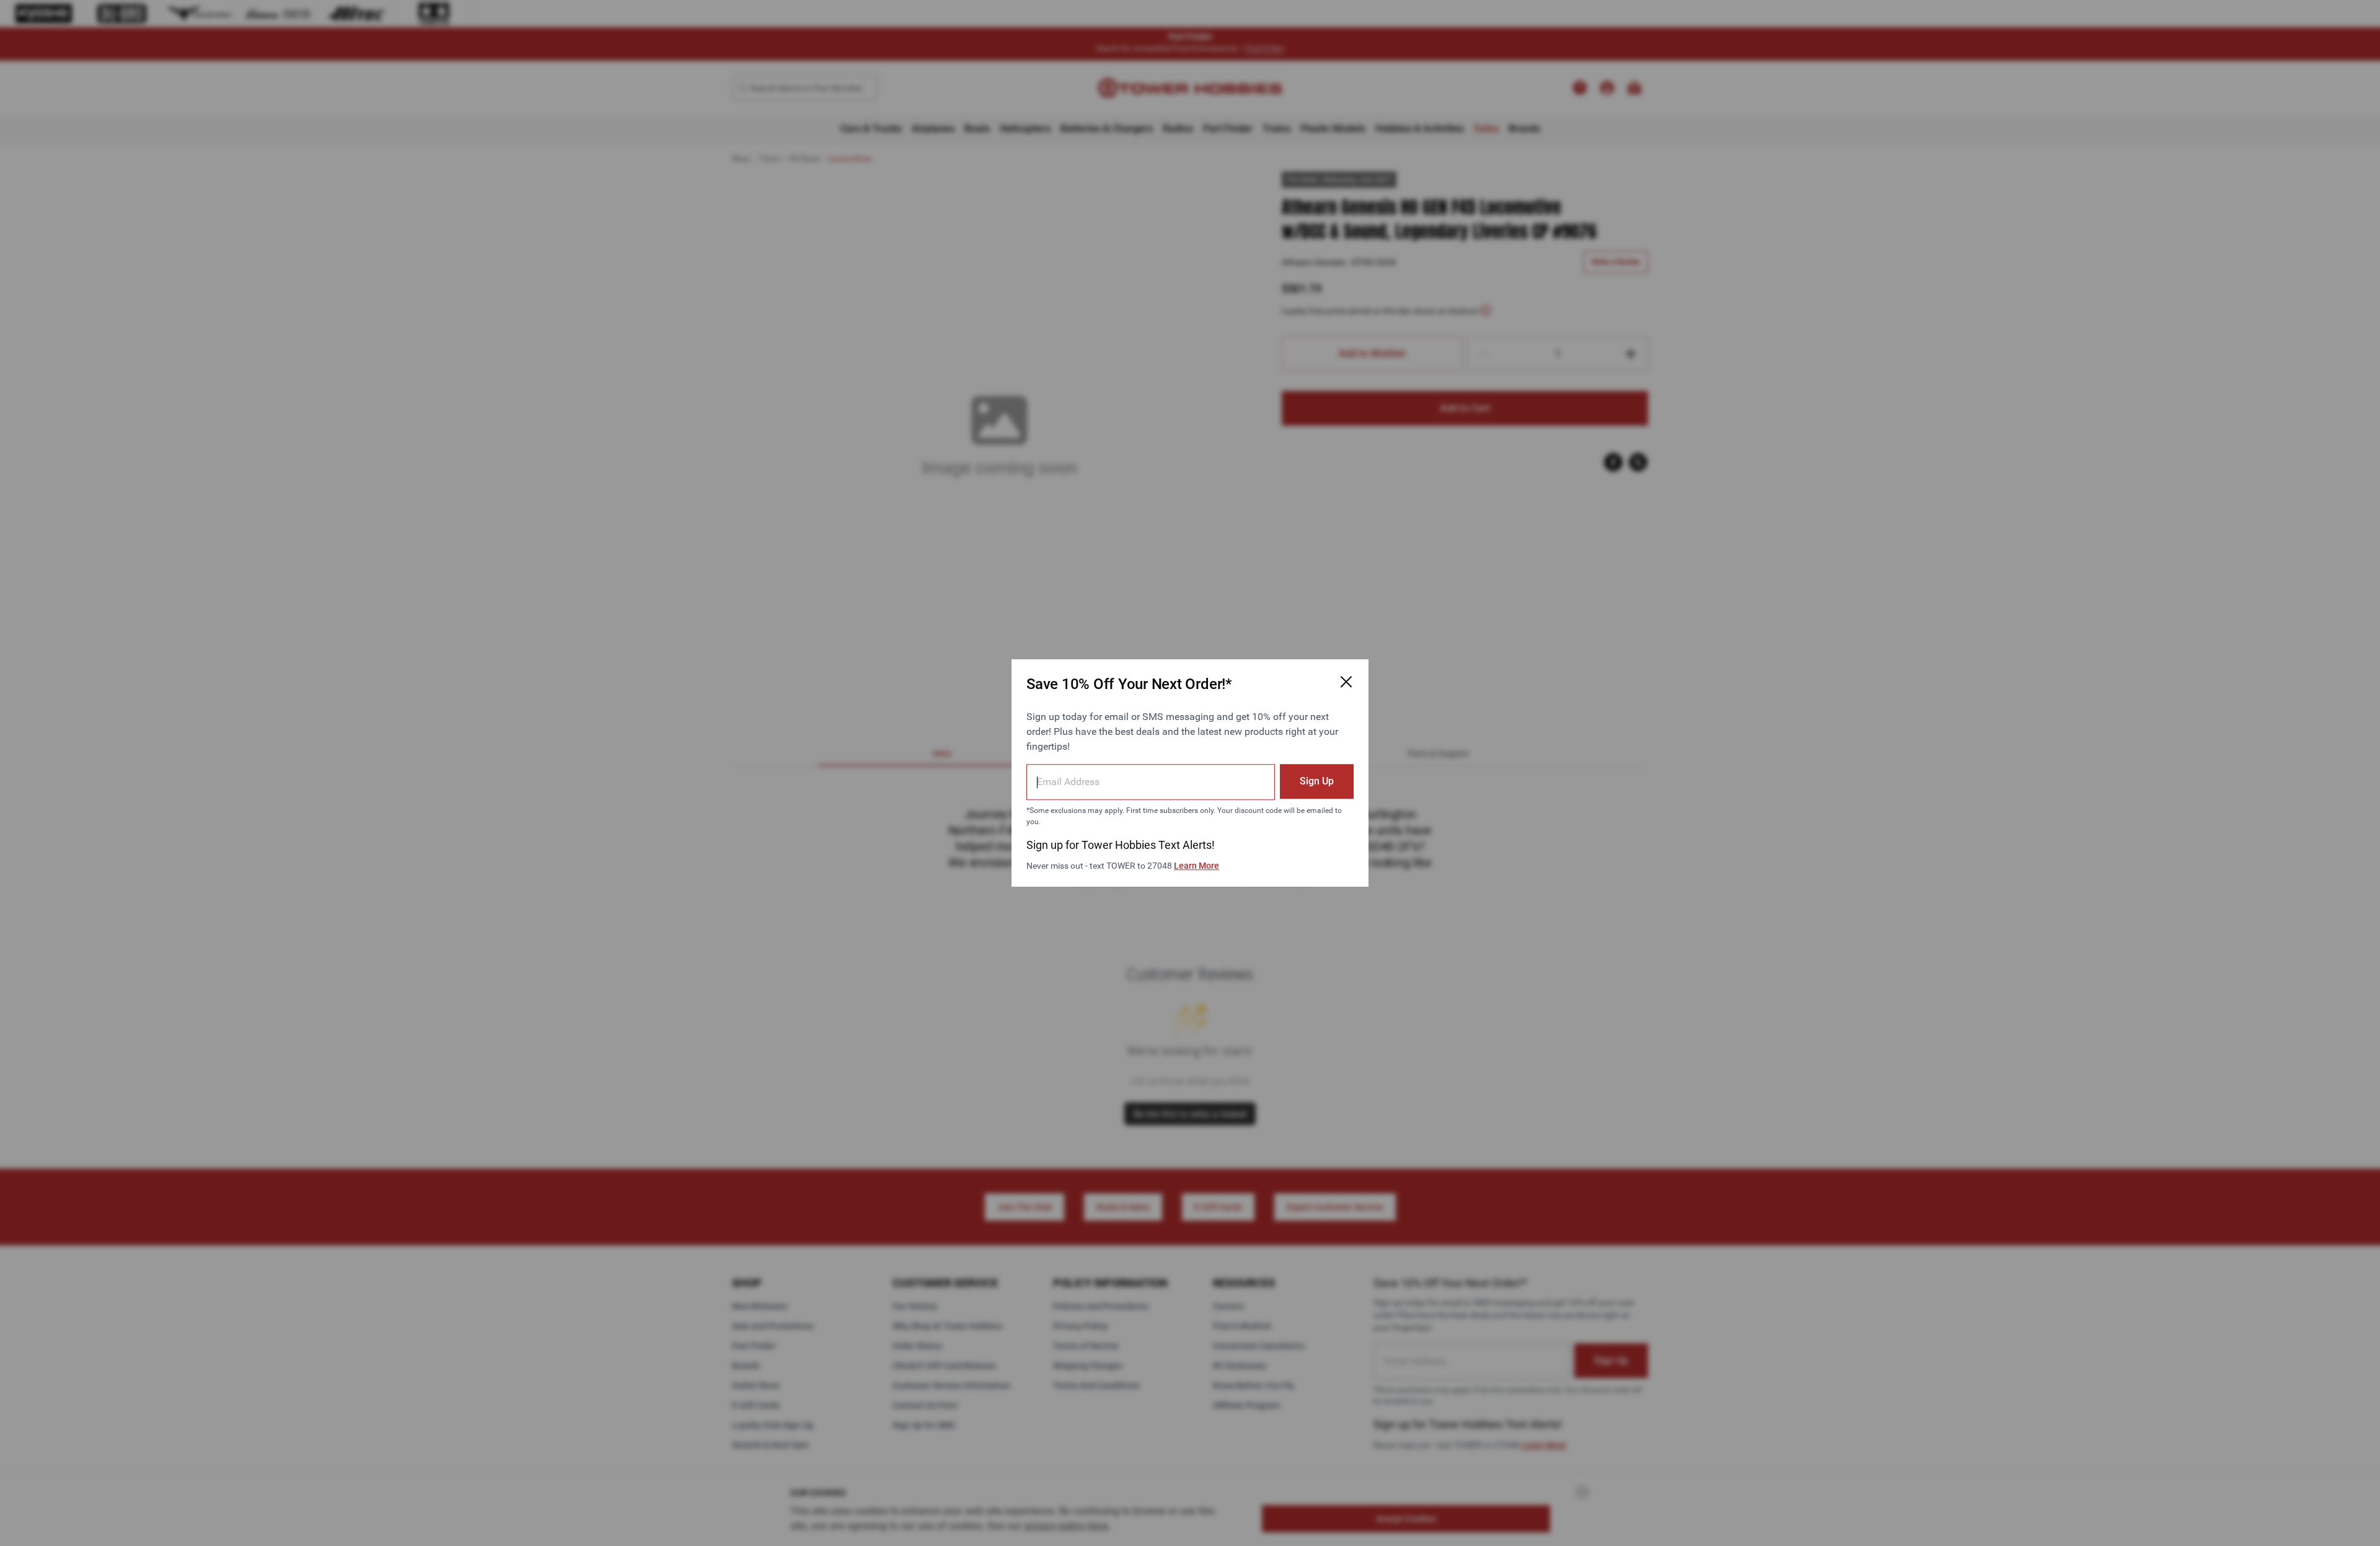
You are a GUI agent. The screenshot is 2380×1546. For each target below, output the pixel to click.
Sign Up (1317, 781)
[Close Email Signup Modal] (1346, 682)
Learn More (1197, 866)
